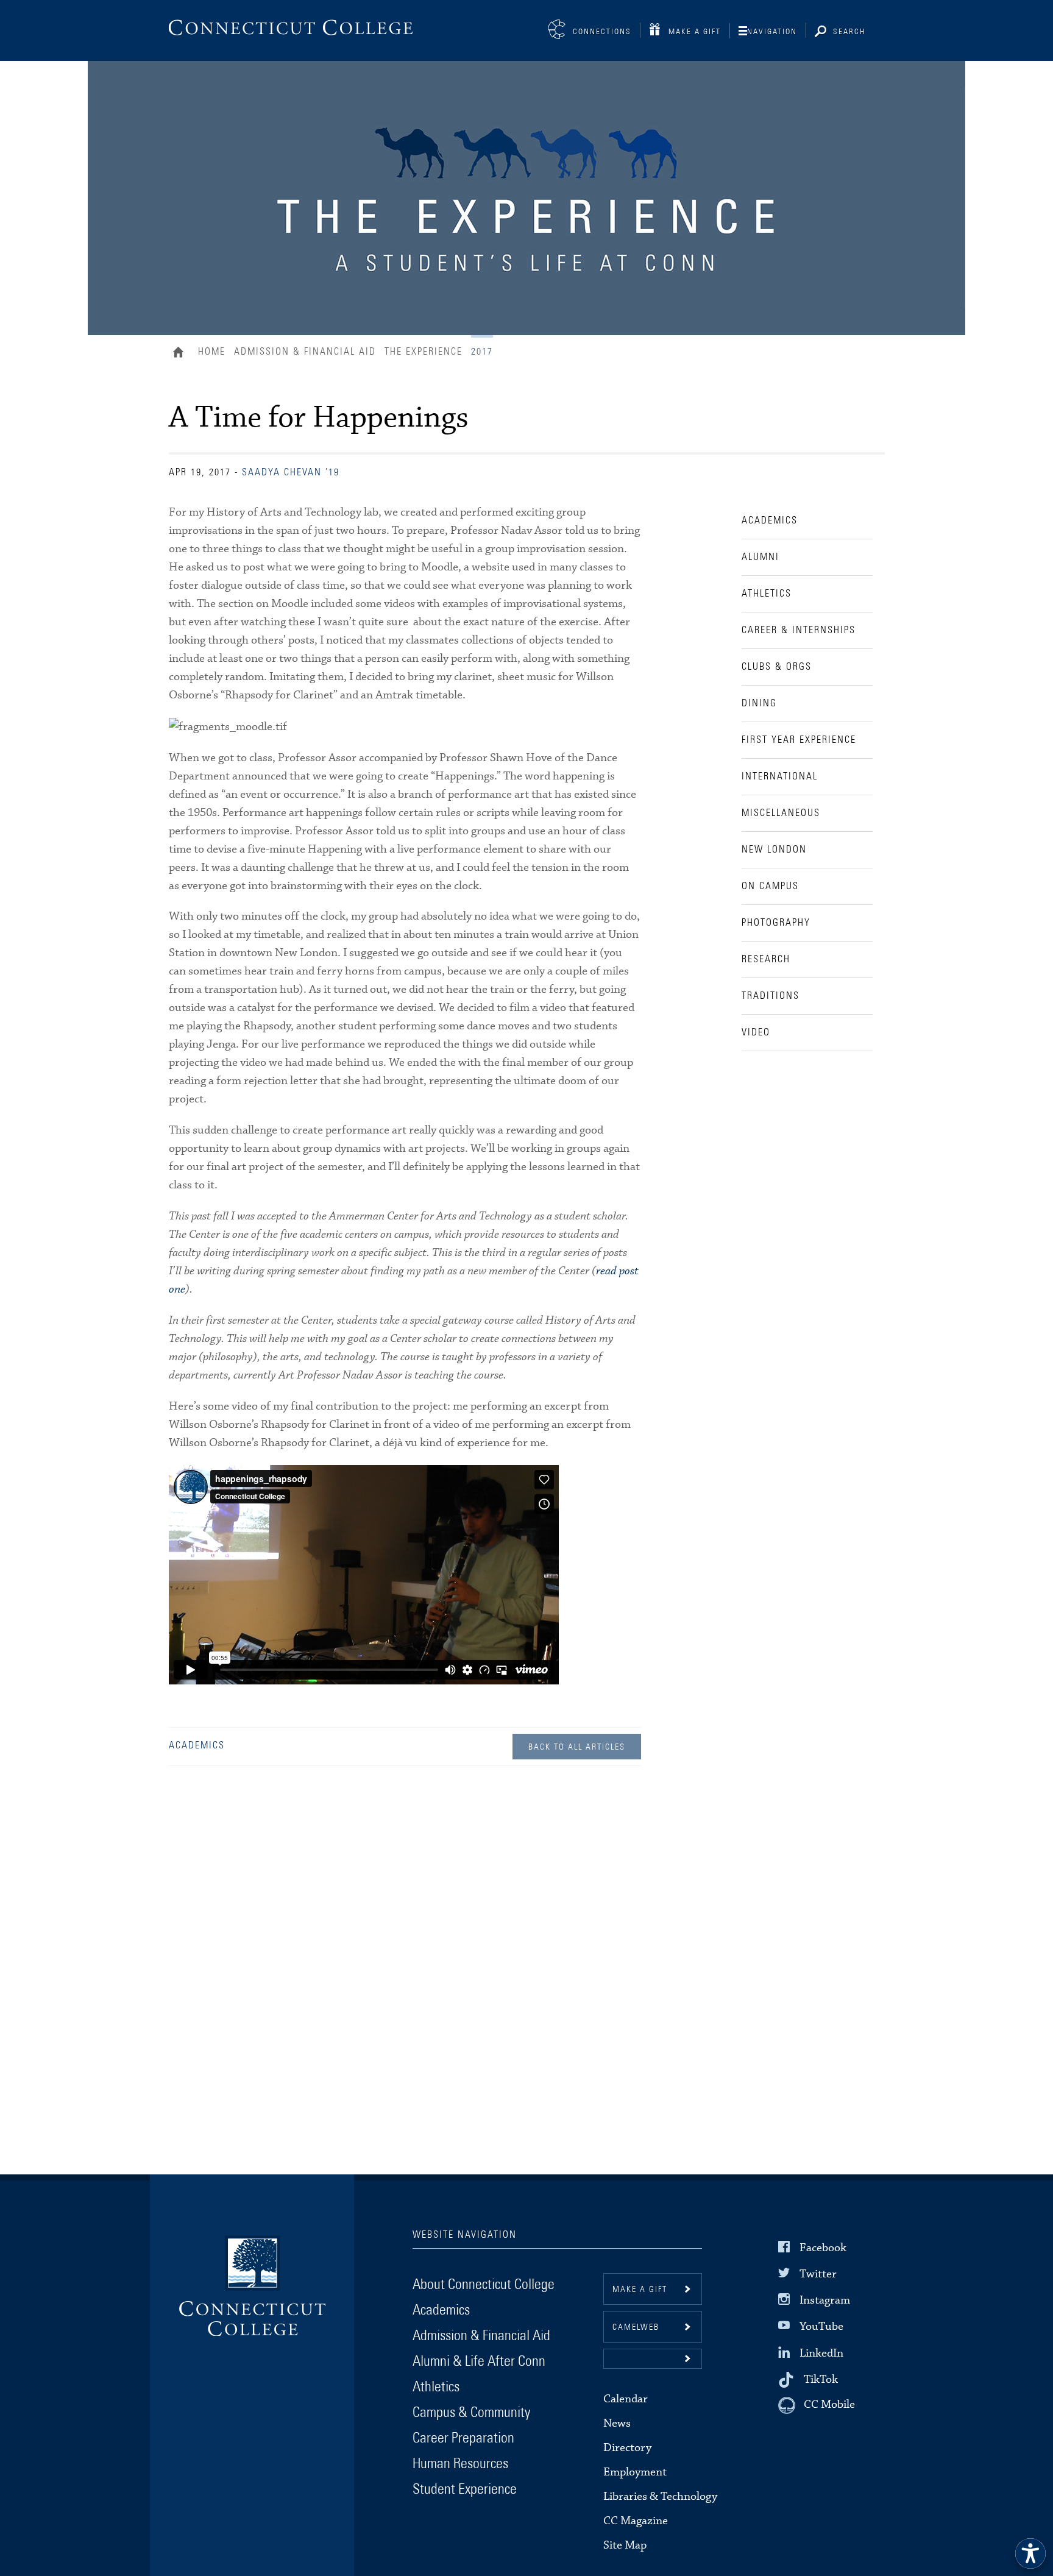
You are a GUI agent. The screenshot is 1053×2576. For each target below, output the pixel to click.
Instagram (825, 2300)
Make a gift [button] (640, 2290)
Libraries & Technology (660, 2496)
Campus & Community (471, 2413)
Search (849, 32)
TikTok (821, 2379)
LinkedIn (821, 2353)
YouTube (821, 2326)
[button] (653, 2359)
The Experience (424, 352)
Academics (197, 1745)
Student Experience (465, 2489)
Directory (627, 2448)
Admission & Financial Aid (305, 352)
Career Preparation (463, 2438)
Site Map (625, 2545)
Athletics (436, 2387)
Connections (602, 32)
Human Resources (460, 2464)
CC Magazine (636, 2521)
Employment (635, 2472)
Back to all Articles (577, 1747)
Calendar (626, 2399)
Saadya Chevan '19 (291, 472)
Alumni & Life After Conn (479, 2361)
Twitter (818, 2274)
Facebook (823, 2248)
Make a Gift (695, 32)
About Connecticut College (484, 2285)
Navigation (772, 32)
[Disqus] (405, 1955)
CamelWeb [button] (636, 2327)
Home (181, 353)
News (617, 2423)
